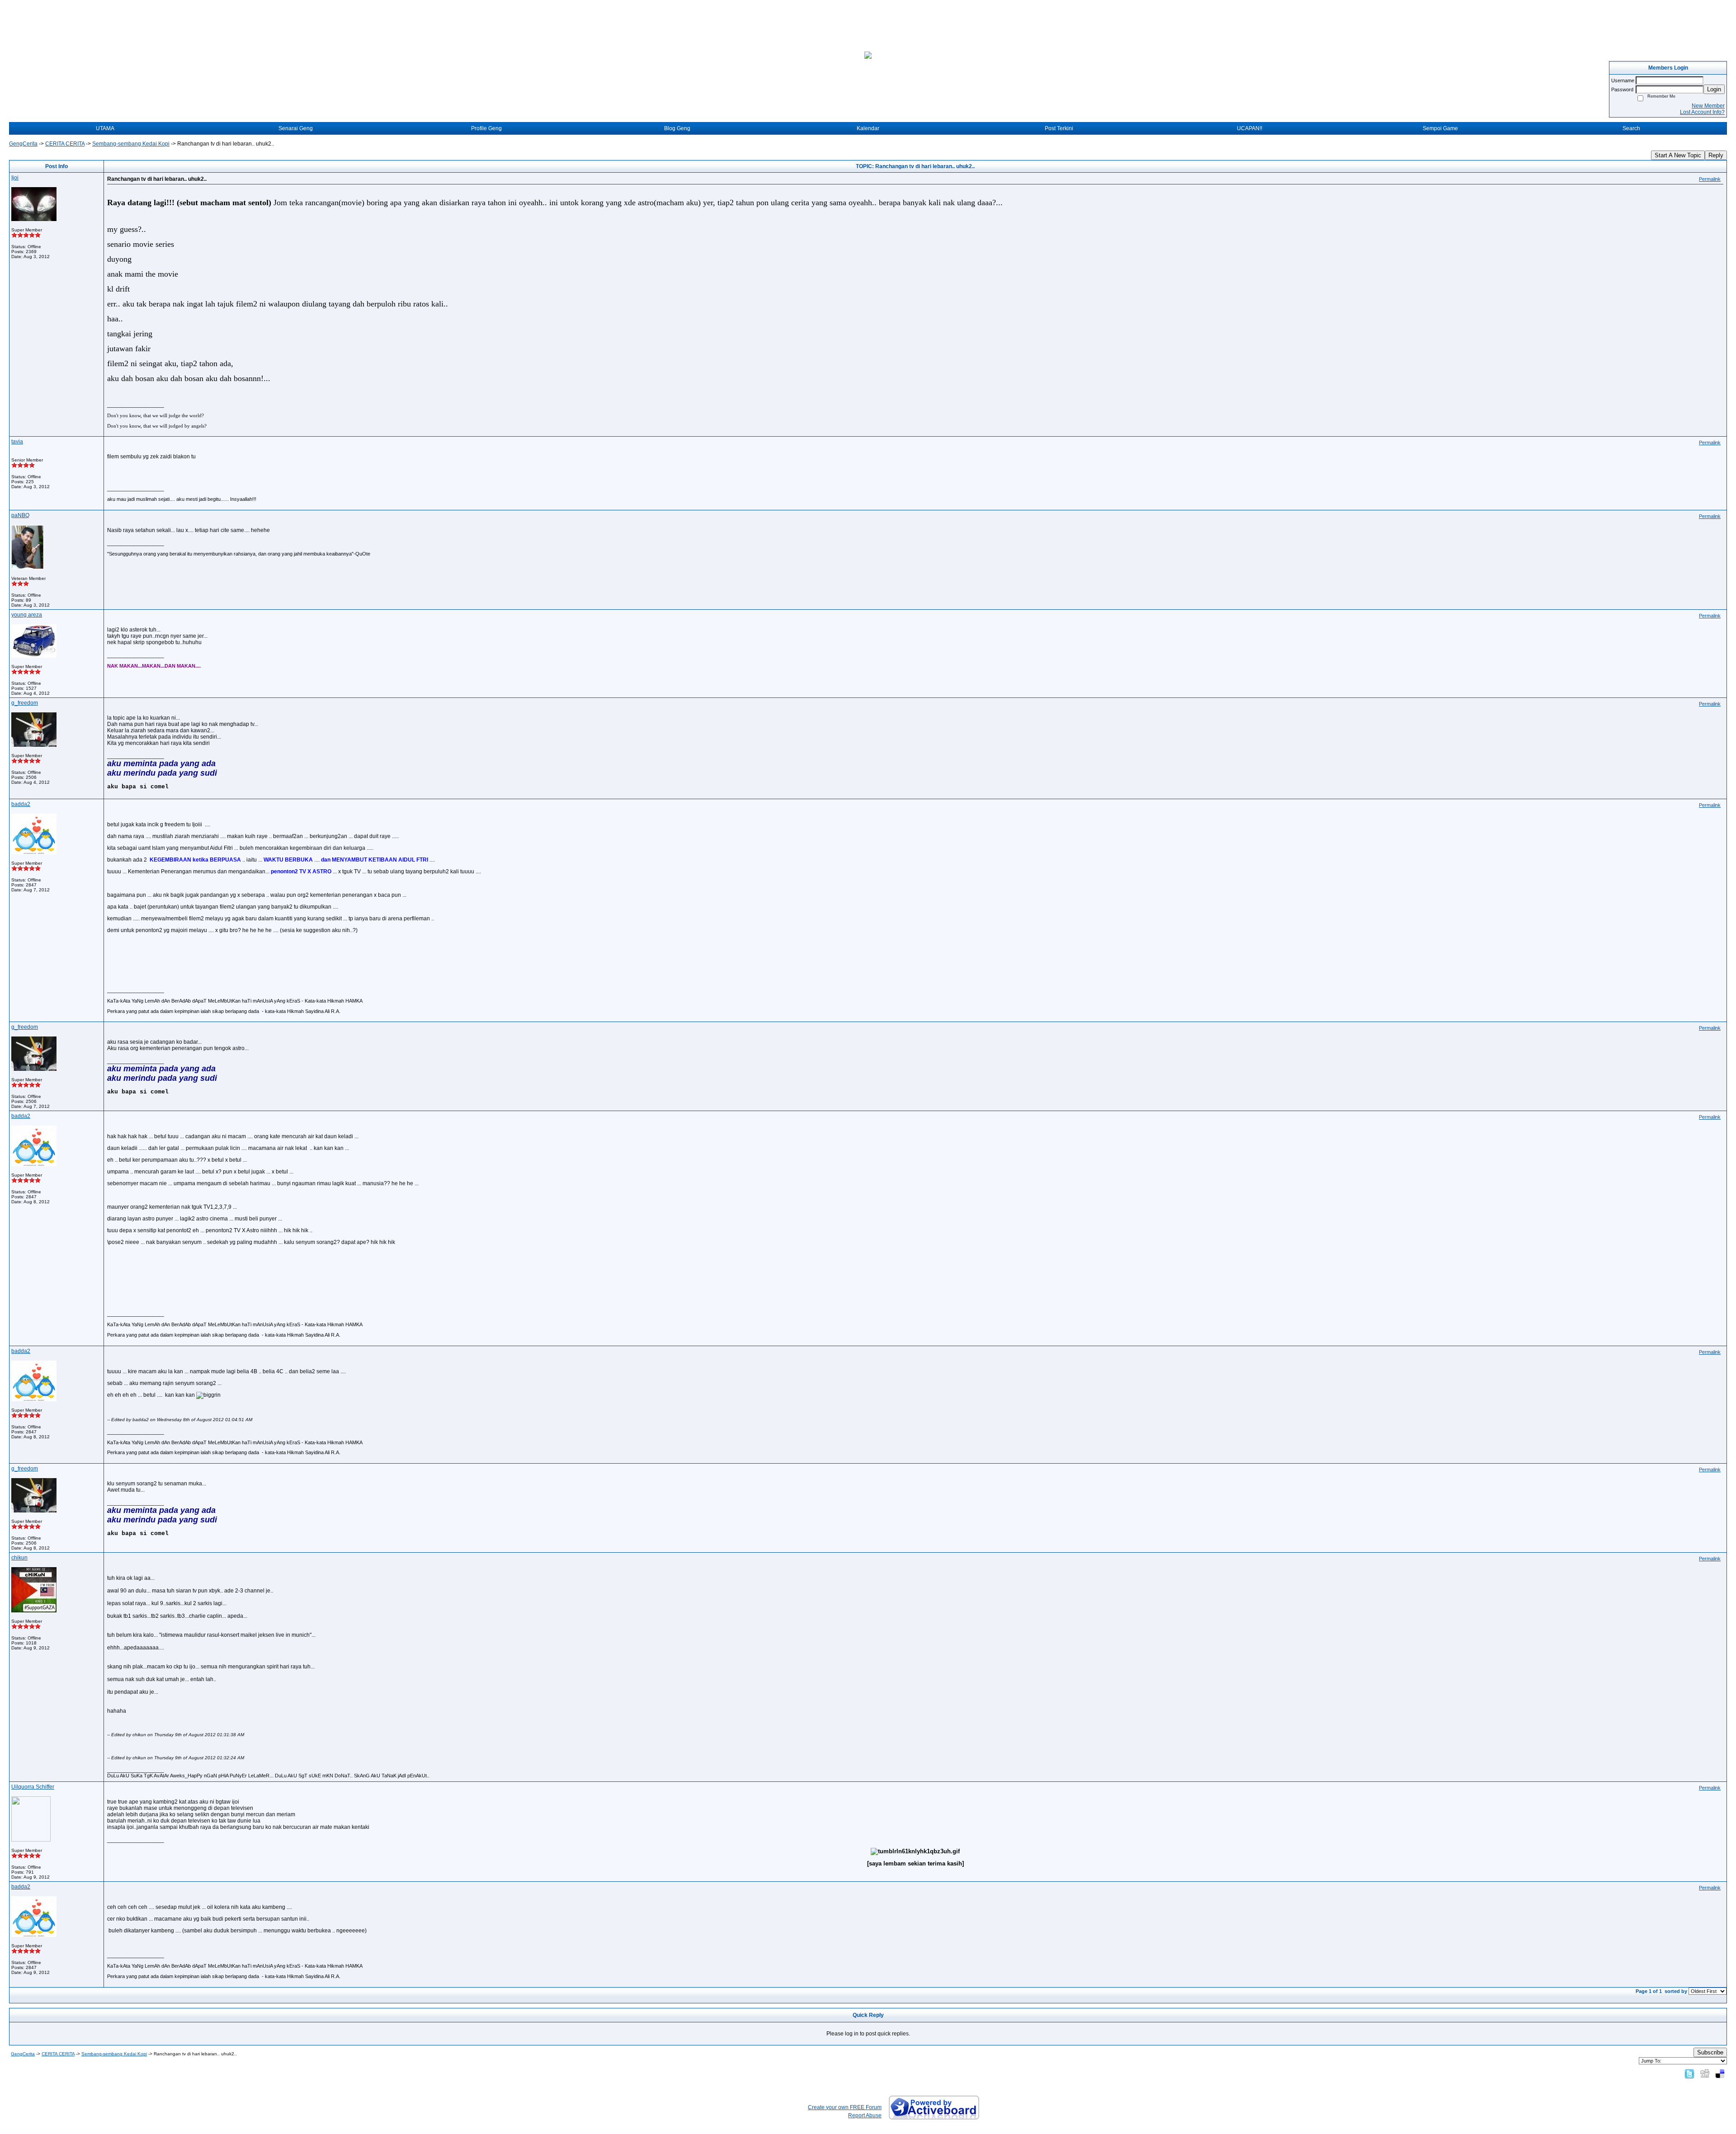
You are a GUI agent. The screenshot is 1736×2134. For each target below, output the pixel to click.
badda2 (21, 804)
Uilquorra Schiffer (33, 1787)
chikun (19, 1558)
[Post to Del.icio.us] (1720, 2073)
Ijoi (15, 178)
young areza (27, 615)
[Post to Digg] (1705, 2073)
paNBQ (20, 515)
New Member (1708, 106)
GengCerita (23, 144)
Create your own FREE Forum (845, 2107)
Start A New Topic (1678, 155)
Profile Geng (486, 128)
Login (1714, 89)
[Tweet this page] (1689, 2073)
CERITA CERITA (65, 144)
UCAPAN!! (1250, 128)
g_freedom (25, 703)
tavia (17, 442)
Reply (1716, 155)
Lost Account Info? (1702, 112)
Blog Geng (677, 128)
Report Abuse (865, 2115)
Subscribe (1710, 2052)
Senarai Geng (296, 128)
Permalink (1710, 179)
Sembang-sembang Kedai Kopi (131, 144)
